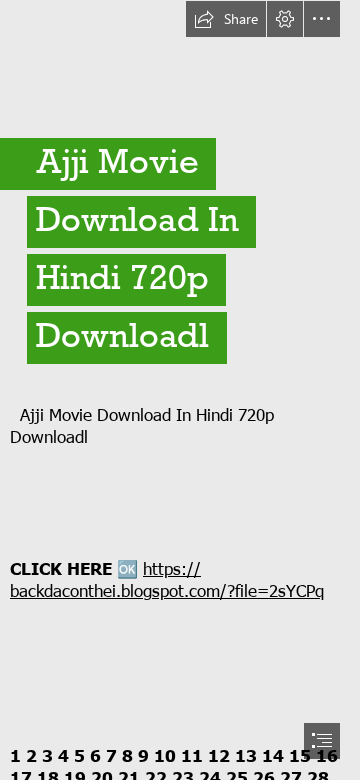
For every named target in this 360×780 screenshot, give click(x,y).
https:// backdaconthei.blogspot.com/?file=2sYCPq (167, 579)
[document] (180, 390)
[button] (226, 19)
